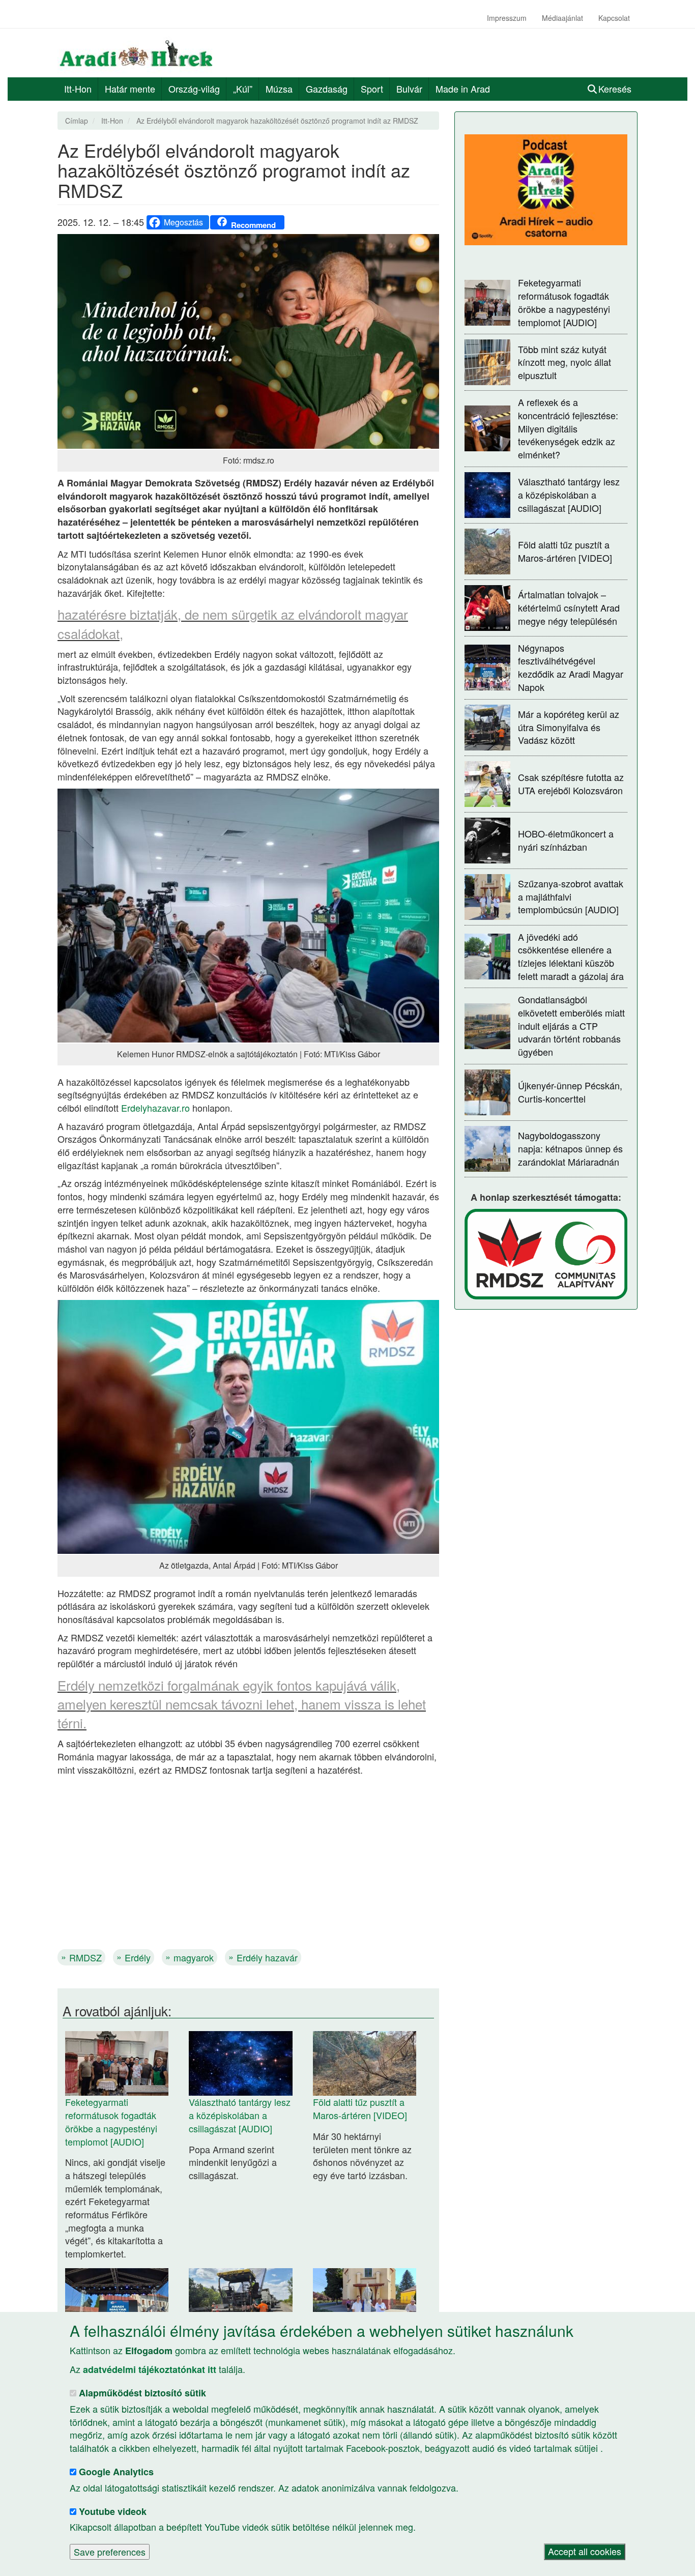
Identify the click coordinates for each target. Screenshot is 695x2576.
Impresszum (507, 18)
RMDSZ (85, 1957)
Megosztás (183, 222)
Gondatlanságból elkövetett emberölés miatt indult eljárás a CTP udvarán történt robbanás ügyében (571, 1025)
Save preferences (110, 2552)
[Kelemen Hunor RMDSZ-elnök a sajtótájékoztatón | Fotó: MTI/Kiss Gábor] (248, 914)
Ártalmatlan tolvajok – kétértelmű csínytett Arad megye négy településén (569, 607)
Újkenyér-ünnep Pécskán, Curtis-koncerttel (570, 1092)
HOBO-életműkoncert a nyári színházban (566, 840)
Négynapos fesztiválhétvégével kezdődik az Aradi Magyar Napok (571, 667)
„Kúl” (243, 89)
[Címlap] (140, 53)
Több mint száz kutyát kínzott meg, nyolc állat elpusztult (564, 362)
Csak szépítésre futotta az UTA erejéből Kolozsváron (571, 784)
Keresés (615, 89)
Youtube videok (113, 2511)
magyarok (194, 1957)
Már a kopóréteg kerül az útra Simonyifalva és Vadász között (569, 727)
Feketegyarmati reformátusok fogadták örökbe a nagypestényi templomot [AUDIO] (111, 2121)
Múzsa (279, 89)
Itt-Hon (78, 89)
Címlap (77, 121)
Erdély (138, 1957)
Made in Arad (463, 89)
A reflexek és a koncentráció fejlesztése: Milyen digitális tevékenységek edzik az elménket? (568, 428)
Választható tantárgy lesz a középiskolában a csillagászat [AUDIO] (240, 2115)
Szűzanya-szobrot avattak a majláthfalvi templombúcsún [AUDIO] (571, 896)
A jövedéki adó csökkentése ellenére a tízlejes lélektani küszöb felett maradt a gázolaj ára (571, 956)
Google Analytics (116, 2472)
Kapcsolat (614, 18)
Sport (372, 89)
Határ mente (130, 89)
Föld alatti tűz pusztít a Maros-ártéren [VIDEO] (360, 2108)
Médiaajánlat (562, 18)
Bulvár (409, 89)
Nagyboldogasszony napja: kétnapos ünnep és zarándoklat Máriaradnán (570, 1148)
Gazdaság (327, 89)
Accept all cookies (585, 2552)
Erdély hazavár (267, 1957)
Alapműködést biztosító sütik (142, 2393)
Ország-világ (194, 89)
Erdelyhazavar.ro (155, 1108)
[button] (248, 341)
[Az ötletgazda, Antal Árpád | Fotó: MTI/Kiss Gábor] (248, 1425)
